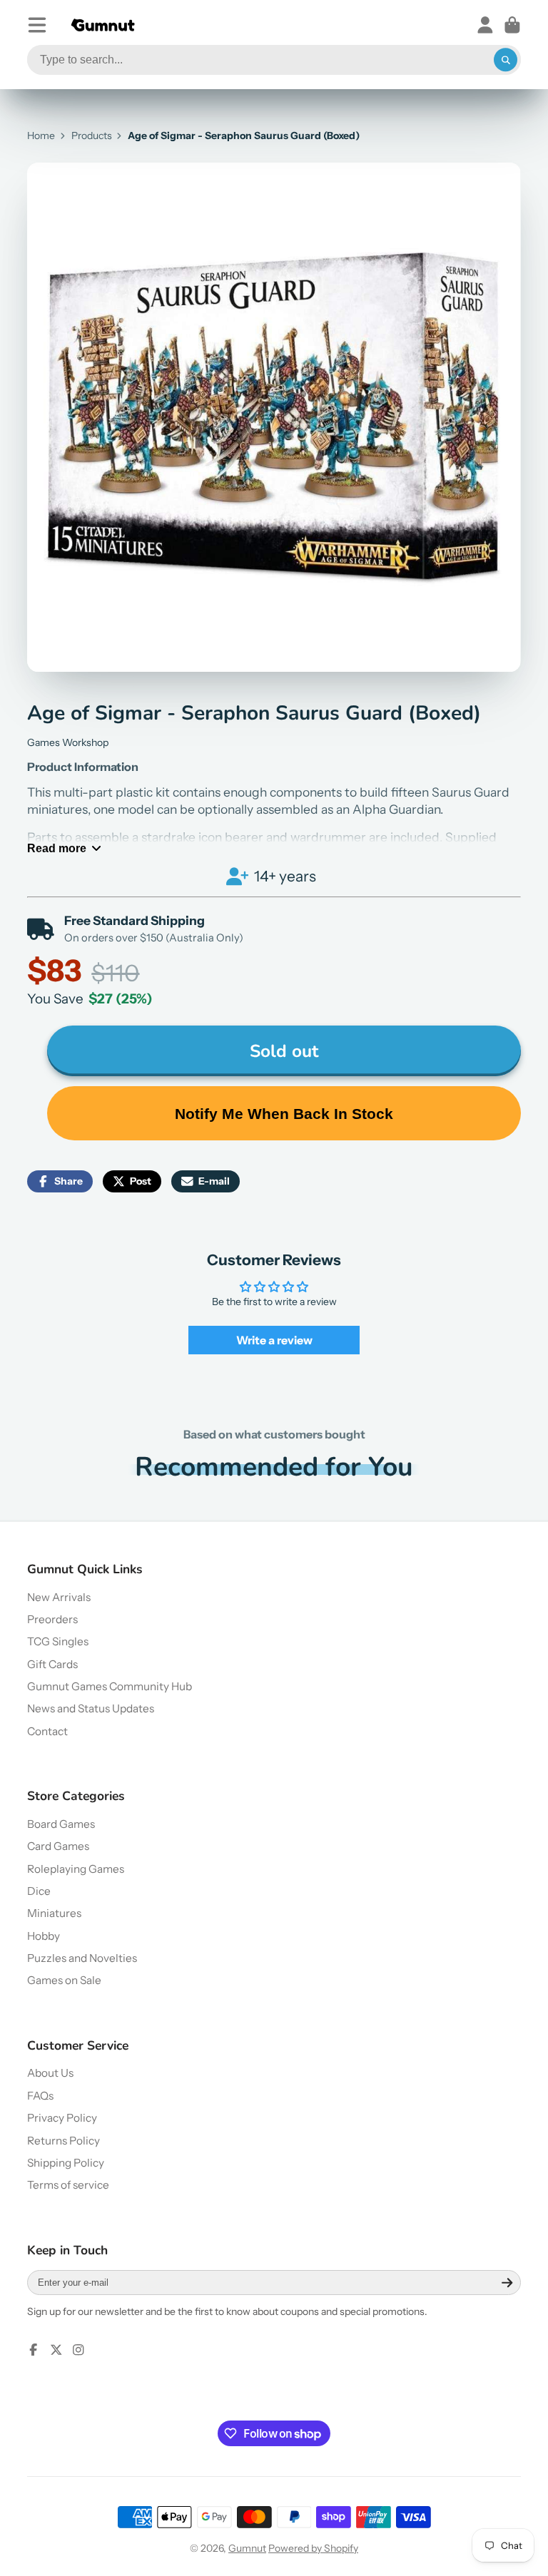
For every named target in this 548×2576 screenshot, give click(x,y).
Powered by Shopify (313, 2548)
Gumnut (247, 2548)
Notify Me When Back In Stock (284, 1114)
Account (485, 25)
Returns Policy (64, 2141)
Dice (39, 1891)
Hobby (44, 1936)
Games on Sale (64, 1980)
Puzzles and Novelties (82, 1958)
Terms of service (68, 2185)
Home (41, 136)
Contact (47, 1731)
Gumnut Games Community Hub (110, 1686)
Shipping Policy (66, 2163)
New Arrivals (59, 1597)
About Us (50, 2073)
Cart (512, 25)
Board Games (61, 1824)
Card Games (58, 1846)
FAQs (40, 2096)
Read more (57, 848)
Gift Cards (52, 1664)
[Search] (506, 60)
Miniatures (54, 1913)
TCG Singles (58, 1641)
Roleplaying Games (76, 1869)
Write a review (274, 1340)
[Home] (103, 25)
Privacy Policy (62, 2118)
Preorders (52, 1619)
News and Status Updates (91, 1708)
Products (92, 136)
